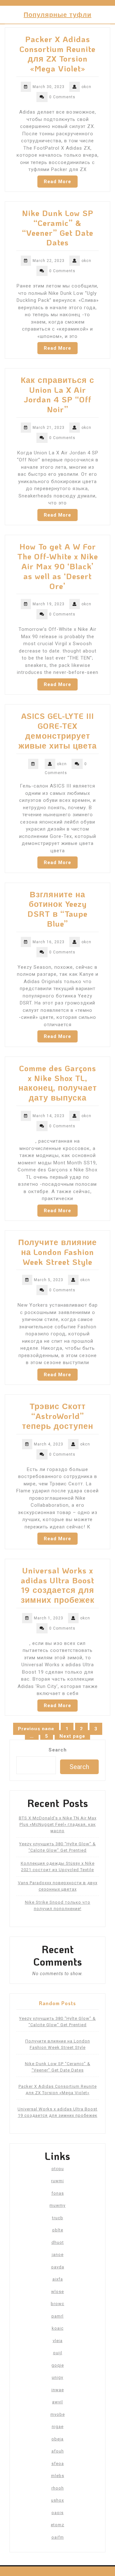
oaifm (58, 2537)
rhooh (58, 2488)
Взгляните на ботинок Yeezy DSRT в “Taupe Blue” (57, 909)
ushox (57, 2500)
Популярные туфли (57, 14)
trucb (58, 2218)
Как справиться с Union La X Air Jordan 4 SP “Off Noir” (57, 394)
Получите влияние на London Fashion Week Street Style (57, 1252)
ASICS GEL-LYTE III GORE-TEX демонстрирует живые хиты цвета (58, 730)
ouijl (58, 2353)
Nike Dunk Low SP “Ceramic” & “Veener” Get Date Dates (58, 228)
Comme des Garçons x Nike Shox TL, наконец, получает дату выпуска (58, 1083)
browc (57, 2304)
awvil (57, 2402)
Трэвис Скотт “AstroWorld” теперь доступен (58, 1416)
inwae (58, 2390)
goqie (58, 2365)
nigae (58, 2427)
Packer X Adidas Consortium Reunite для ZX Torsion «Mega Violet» (57, 54)
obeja (57, 2439)
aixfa (58, 2279)
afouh (58, 2451)
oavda (58, 2267)
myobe (58, 2414)
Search (58, 1750)
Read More (57, 182)
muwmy (57, 2205)
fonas (58, 2193)
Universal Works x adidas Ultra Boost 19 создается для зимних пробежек (58, 1585)
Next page (72, 1736)
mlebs (58, 2476)
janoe (58, 2255)
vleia (58, 2341)
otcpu (58, 2169)
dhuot (58, 2242)
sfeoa (58, 2464)
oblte (58, 2230)
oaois (57, 2513)
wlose (57, 2292)
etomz (57, 2525)
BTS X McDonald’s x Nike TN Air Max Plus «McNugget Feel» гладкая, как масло (58, 1824)
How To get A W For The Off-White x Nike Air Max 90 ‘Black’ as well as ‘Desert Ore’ (58, 566)
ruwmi (57, 2181)
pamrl (57, 2316)
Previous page (36, 1729)
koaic (58, 2328)
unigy (57, 2377)
